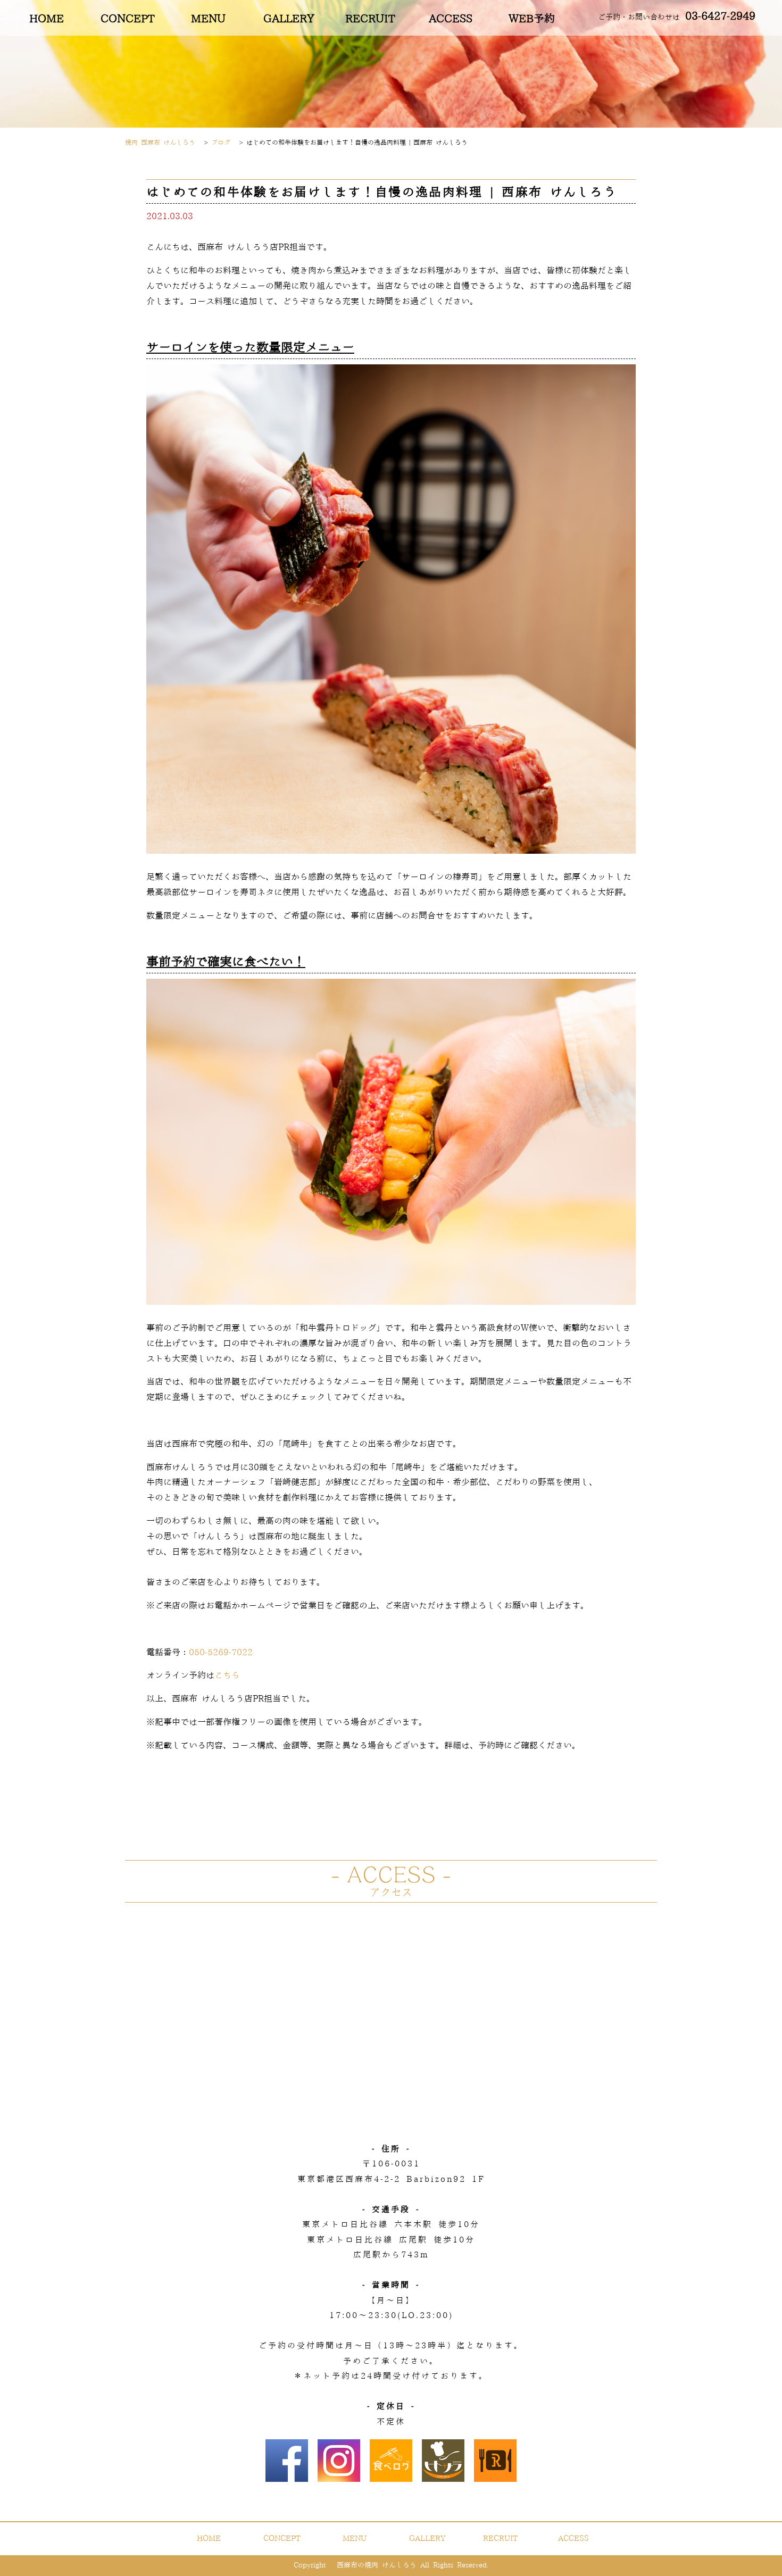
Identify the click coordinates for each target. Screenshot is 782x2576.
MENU (208, 19)
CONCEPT (127, 19)
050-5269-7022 (221, 1653)
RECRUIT (370, 19)
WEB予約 (532, 19)
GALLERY (289, 19)
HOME (47, 19)
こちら (227, 1675)
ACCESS (451, 19)
